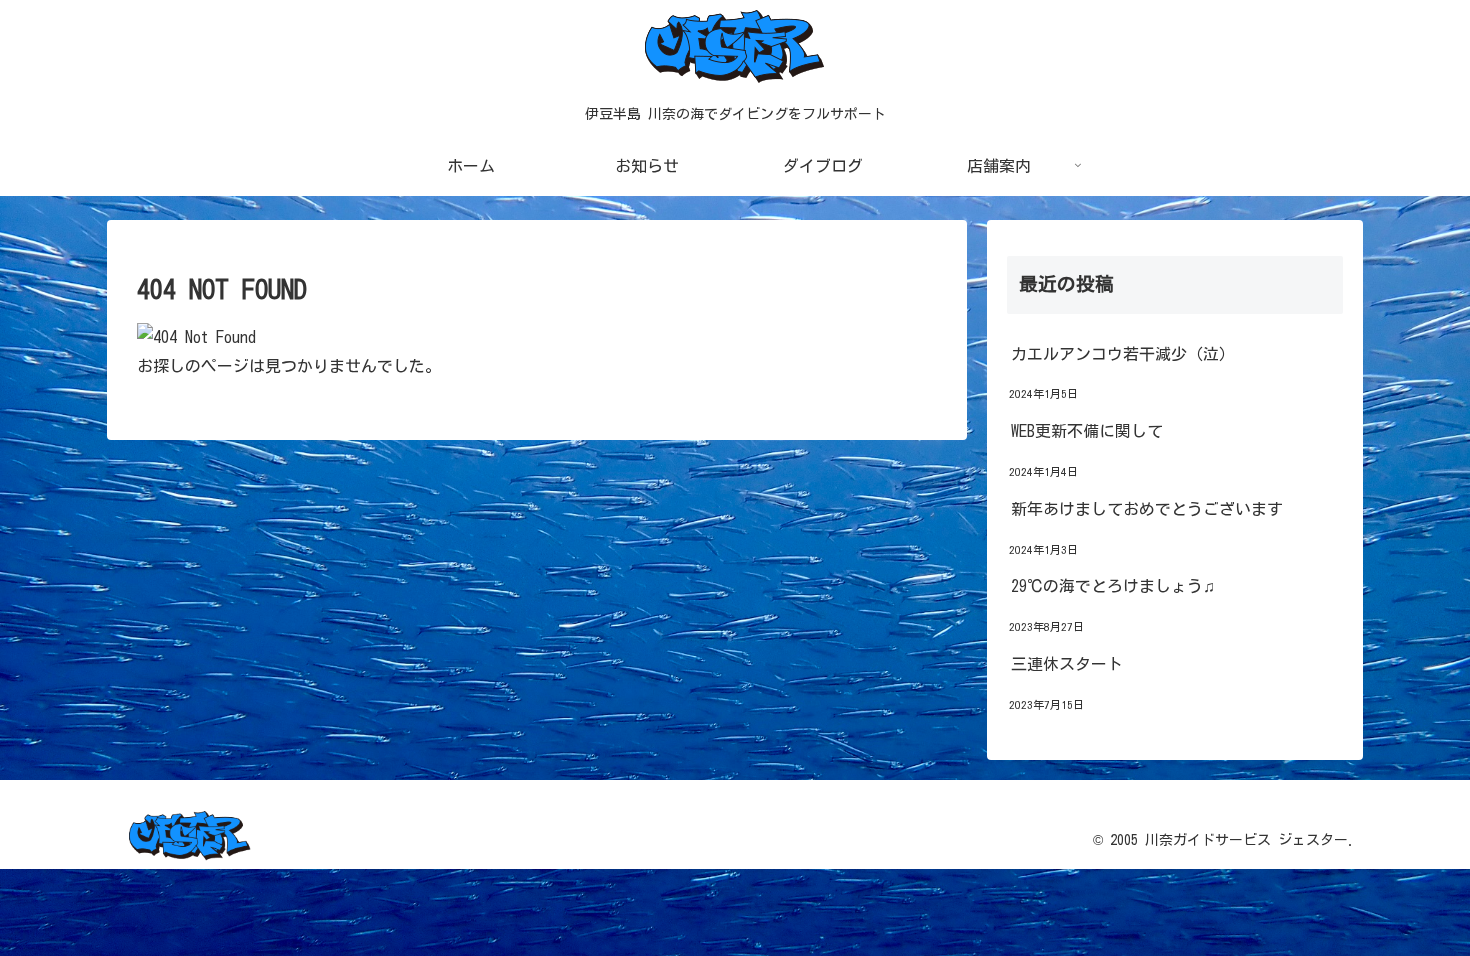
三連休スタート (1067, 664)
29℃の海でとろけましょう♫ (1113, 586)
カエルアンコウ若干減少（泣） (1123, 354)
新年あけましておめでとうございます (1147, 509)
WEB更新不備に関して (1087, 431)
